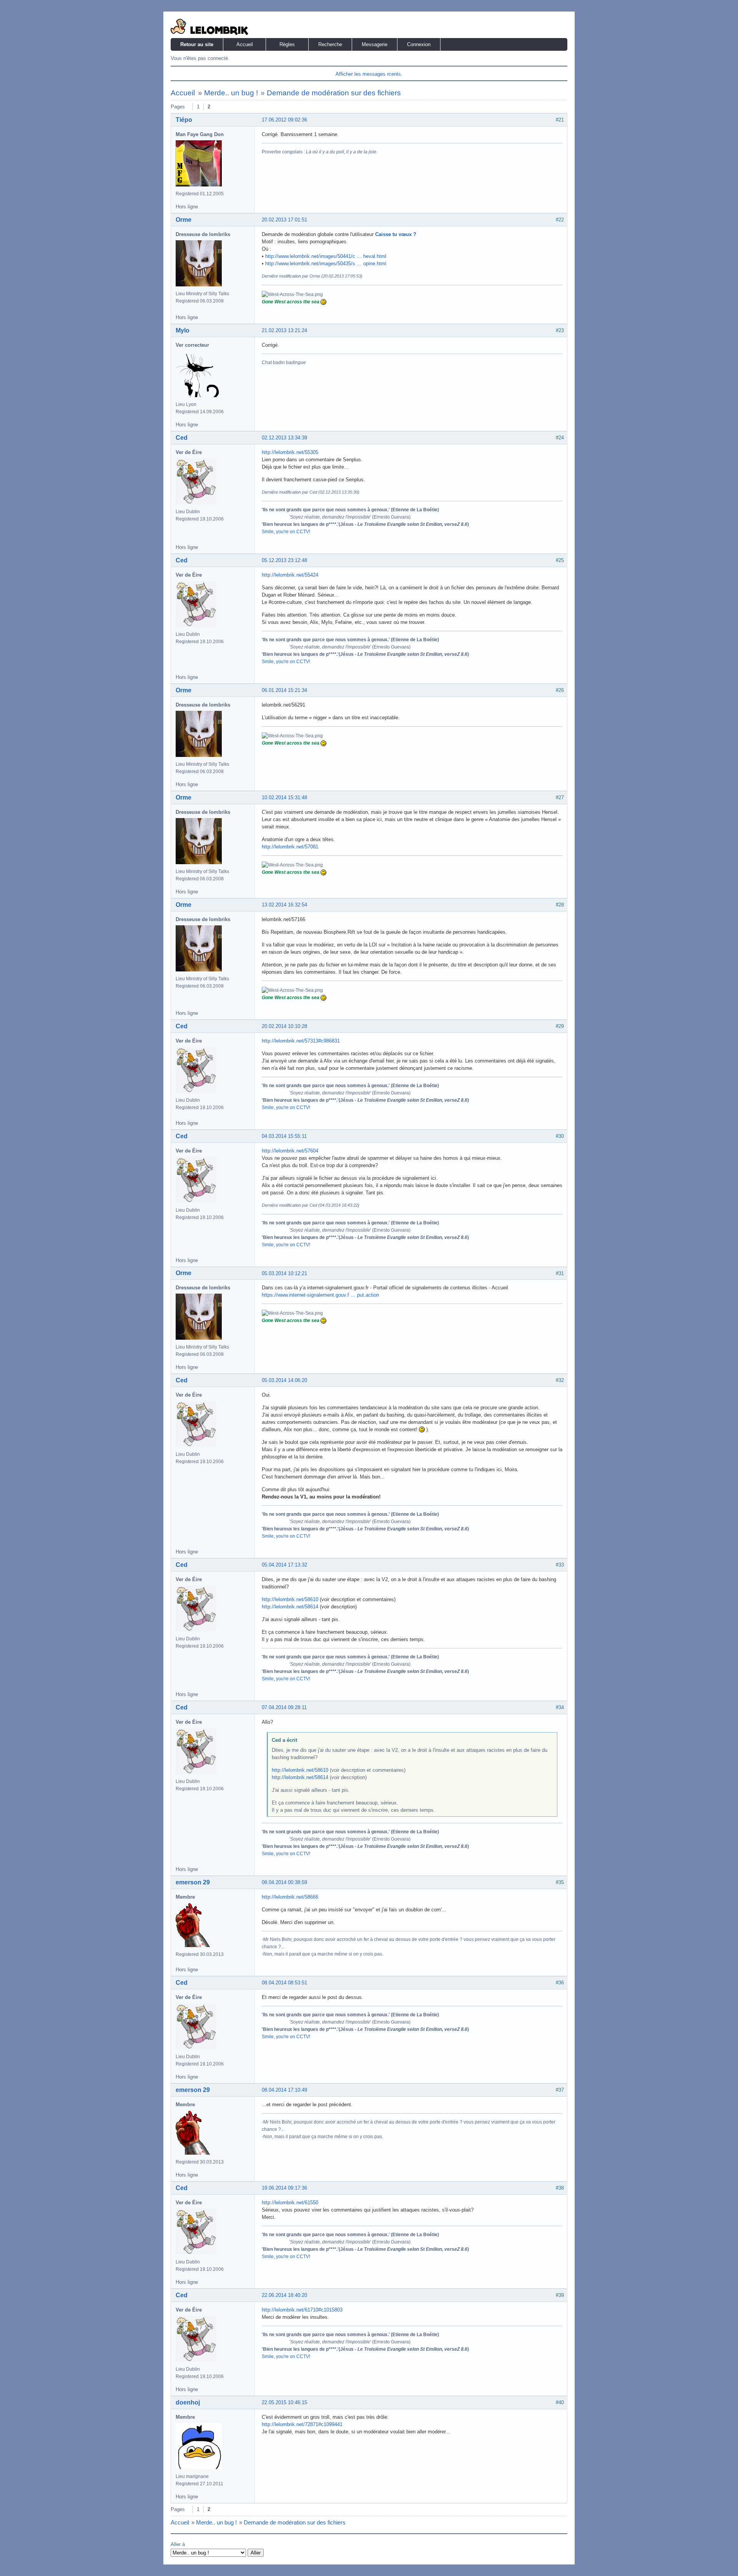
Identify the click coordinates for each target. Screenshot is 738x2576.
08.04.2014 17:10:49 (284, 2090)
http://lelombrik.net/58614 (290, 1607)
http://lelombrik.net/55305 (290, 452)
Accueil (245, 44)
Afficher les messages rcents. (369, 74)
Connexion (419, 44)
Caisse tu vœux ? (396, 234)
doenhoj (188, 2402)
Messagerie (375, 44)
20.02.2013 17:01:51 (284, 220)
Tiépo (184, 120)
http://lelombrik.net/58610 (290, 1599)
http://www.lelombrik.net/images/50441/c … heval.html (326, 256)
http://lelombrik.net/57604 (290, 1151)
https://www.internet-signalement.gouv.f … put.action (320, 1295)
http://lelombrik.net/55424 (290, 575)
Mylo (183, 330)
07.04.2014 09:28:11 (284, 1707)
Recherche (330, 44)
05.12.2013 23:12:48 (284, 560)
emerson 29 (193, 1882)
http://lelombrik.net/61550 (290, 2203)
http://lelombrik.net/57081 (290, 847)
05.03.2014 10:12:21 (284, 1273)
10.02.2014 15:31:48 (284, 797)
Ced (182, 438)
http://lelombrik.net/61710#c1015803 (302, 2310)
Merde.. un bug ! (231, 93)
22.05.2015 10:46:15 (284, 2402)
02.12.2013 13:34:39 (284, 438)
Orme (184, 220)
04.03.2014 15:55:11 (284, 1136)
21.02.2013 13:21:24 (284, 330)
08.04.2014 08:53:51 (284, 1983)
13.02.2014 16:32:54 (284, 905)
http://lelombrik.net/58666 (290, 1897)
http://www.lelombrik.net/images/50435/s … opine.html (326, 264)
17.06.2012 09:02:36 (284, 120)
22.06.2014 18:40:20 (284, 2295)
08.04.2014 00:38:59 (284, 1882)
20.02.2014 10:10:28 (284, 1026)
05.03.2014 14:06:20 (284, 1380)
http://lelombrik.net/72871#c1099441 (302, 2424)
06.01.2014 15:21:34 (284, 690)
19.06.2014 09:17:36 (284, 2188)
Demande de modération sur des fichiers (334, 93)
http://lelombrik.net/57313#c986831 (301, 1041)
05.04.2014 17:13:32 (284, 1565)
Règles (287, 44)
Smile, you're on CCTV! (286, 532)
